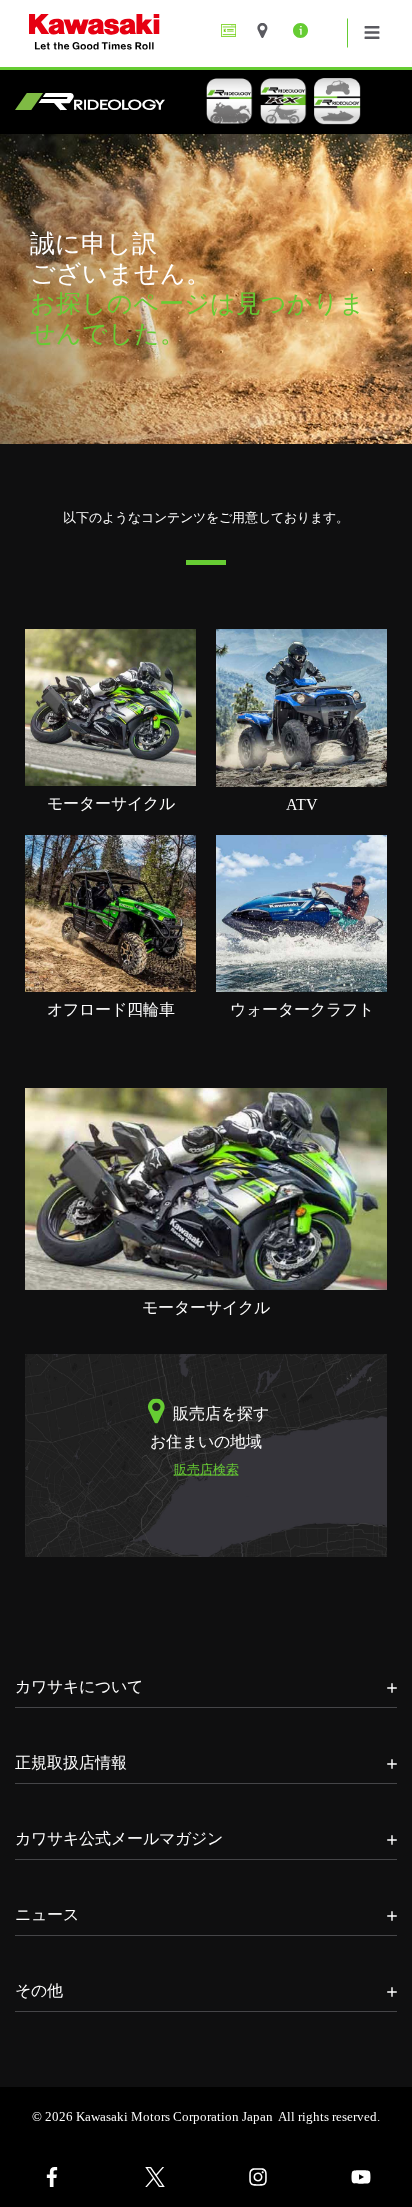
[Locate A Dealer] (269, 30)
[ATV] (301, 706)
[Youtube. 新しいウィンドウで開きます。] (360, 2177)
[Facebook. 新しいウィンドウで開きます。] (51, 2177)
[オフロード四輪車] (110, 912)
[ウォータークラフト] (301, 912)
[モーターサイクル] (110, 706)
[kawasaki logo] (164, 33)
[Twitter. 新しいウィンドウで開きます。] (154, 2177)
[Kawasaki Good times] (233, 30)
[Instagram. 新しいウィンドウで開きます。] (257, 2177)
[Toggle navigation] (372, 33)
